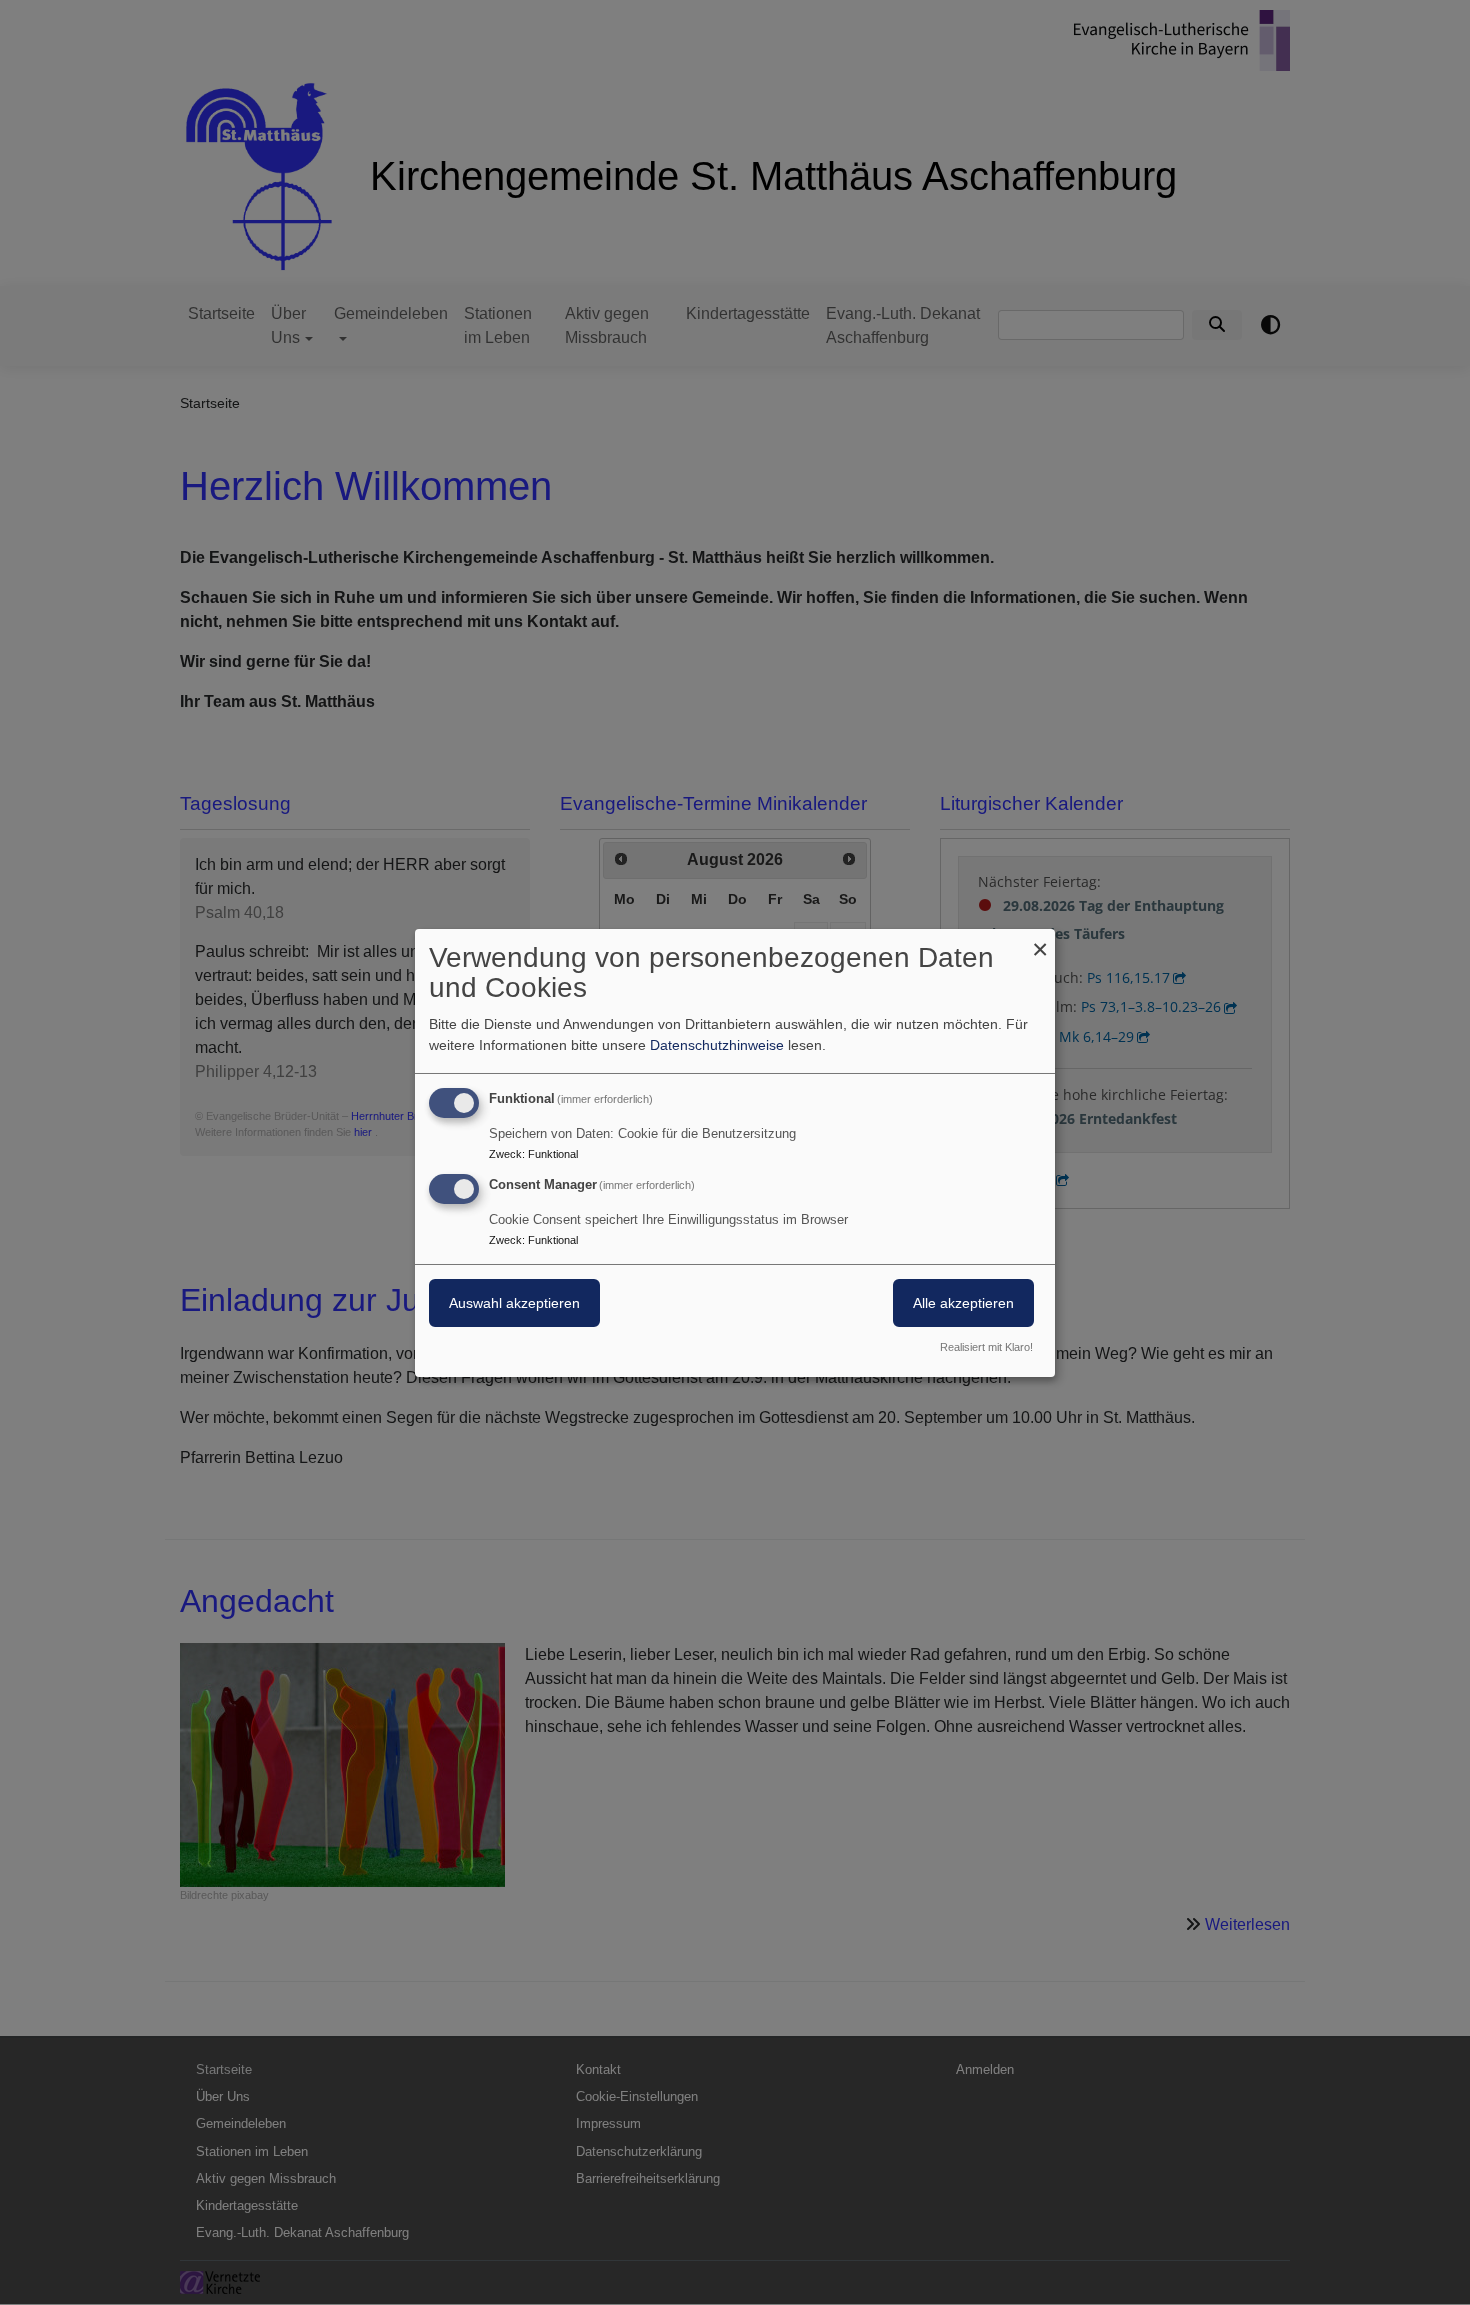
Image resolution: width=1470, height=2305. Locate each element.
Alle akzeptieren (963, 1303)
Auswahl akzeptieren (514, 1303)
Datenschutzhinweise (717, 1045)
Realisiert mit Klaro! (986, 1347)
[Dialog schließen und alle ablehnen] (1040, 940)
